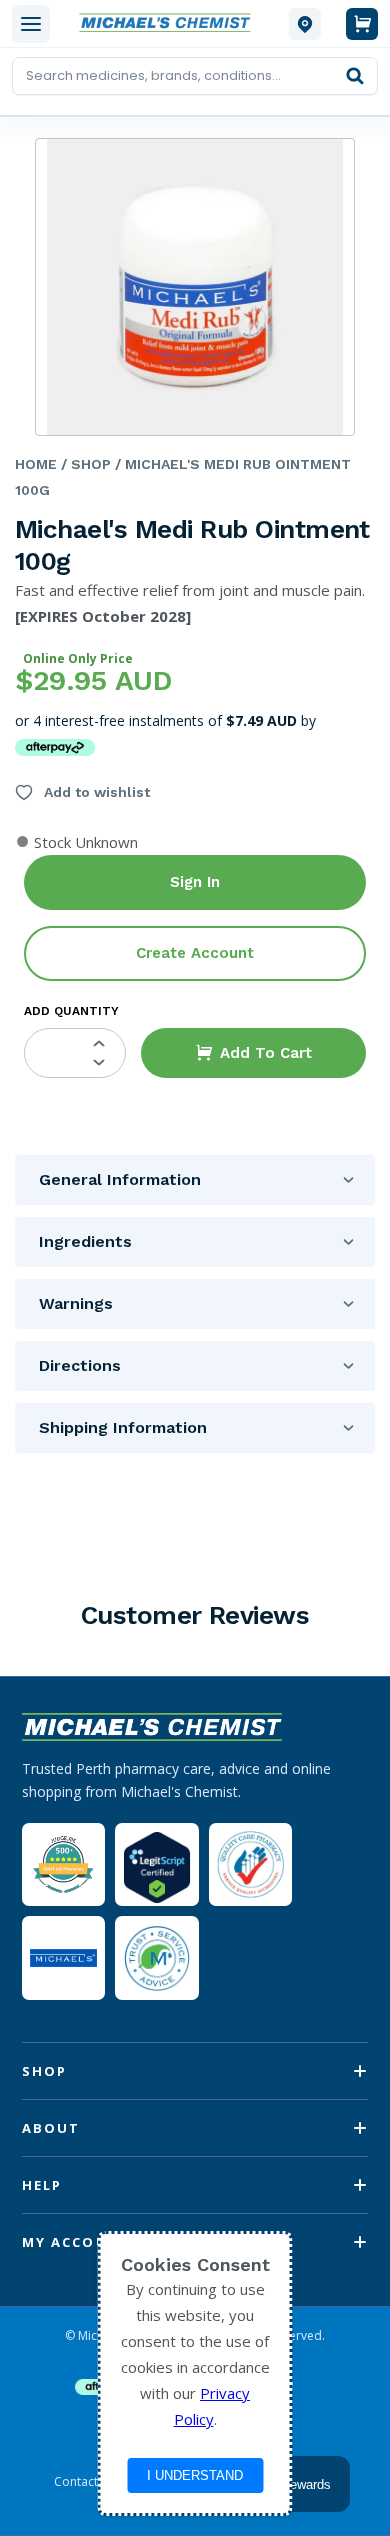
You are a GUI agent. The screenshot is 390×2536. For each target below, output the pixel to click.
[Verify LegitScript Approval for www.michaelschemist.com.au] (156, 1864)
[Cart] (362, 24)
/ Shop (84, 464)
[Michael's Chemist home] (169, 23)
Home (36, 464)
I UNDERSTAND (195, 2475)
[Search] (355, 76)
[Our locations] (305, 24)
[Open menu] (31, 24)
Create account (195, 953)
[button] (253, 1053)
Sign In (195, 882)
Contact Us (85, 2482)
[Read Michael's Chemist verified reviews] (63, 1864)
